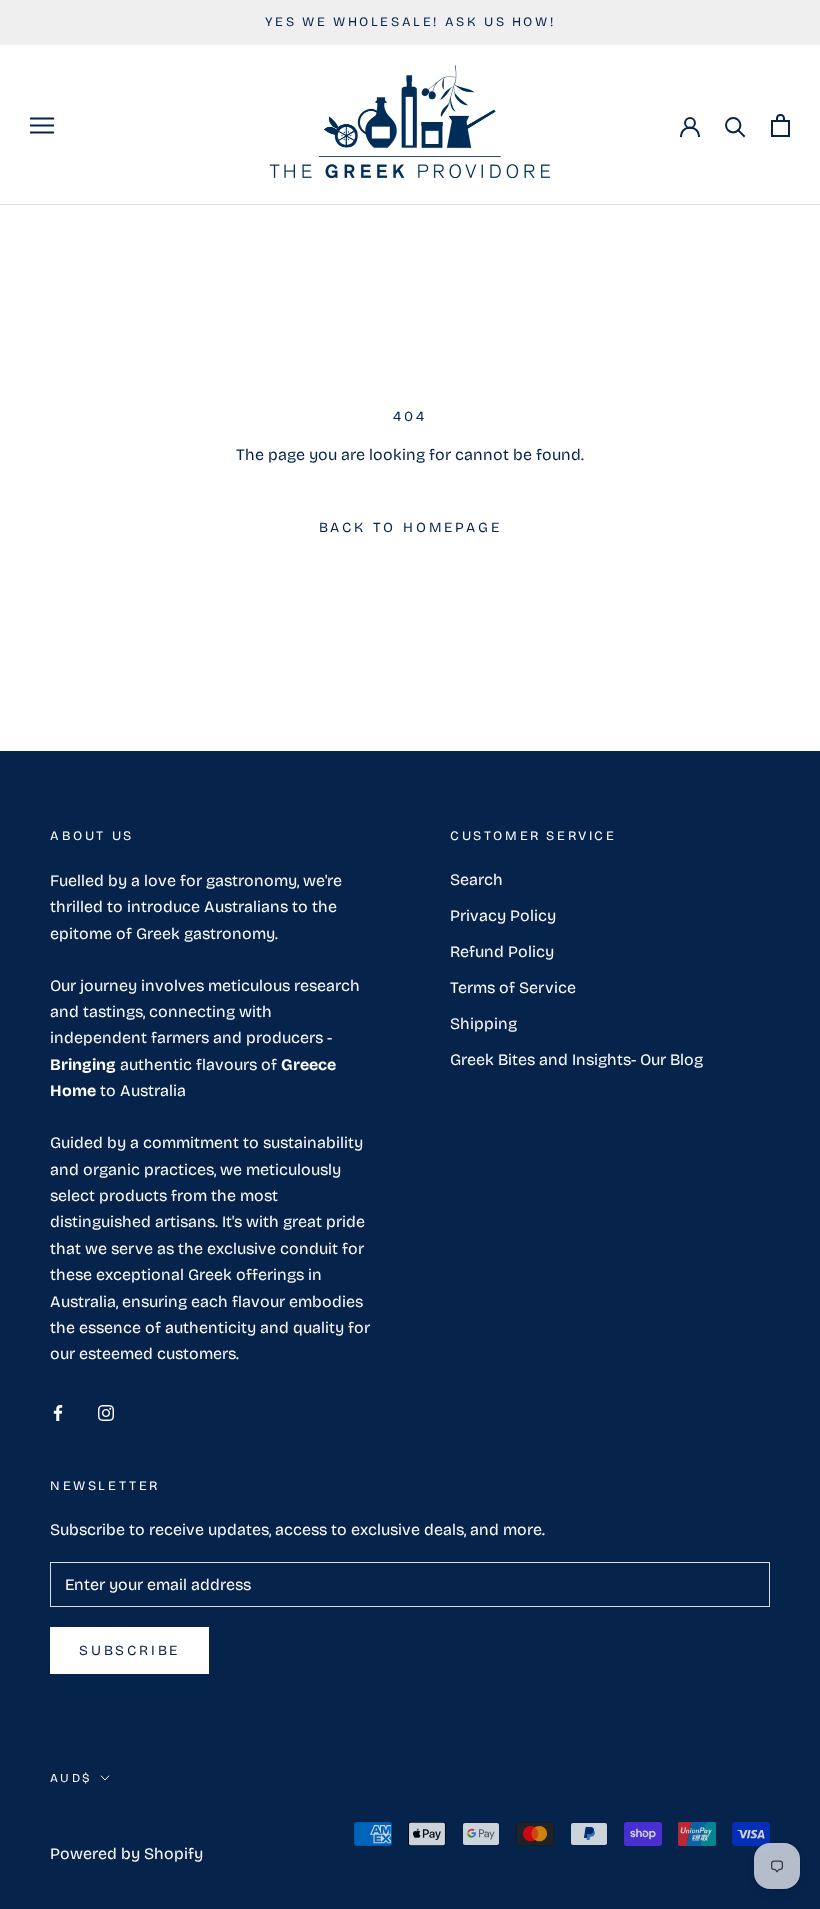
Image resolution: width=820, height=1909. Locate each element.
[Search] (735, 125)
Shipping (483, 1023)
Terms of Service (513, 987)
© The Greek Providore (156, 1824)
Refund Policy (502, 951)
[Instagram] (106, 1412)
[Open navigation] (42, 125)
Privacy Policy (503, 915)
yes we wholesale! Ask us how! (410, 22)
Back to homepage (410, 527)
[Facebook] (58, 1412)
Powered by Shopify (126, 1853)
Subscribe (129, 1650)
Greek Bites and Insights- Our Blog (576, 1059)
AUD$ (71, 1778)
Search (476, 879)
